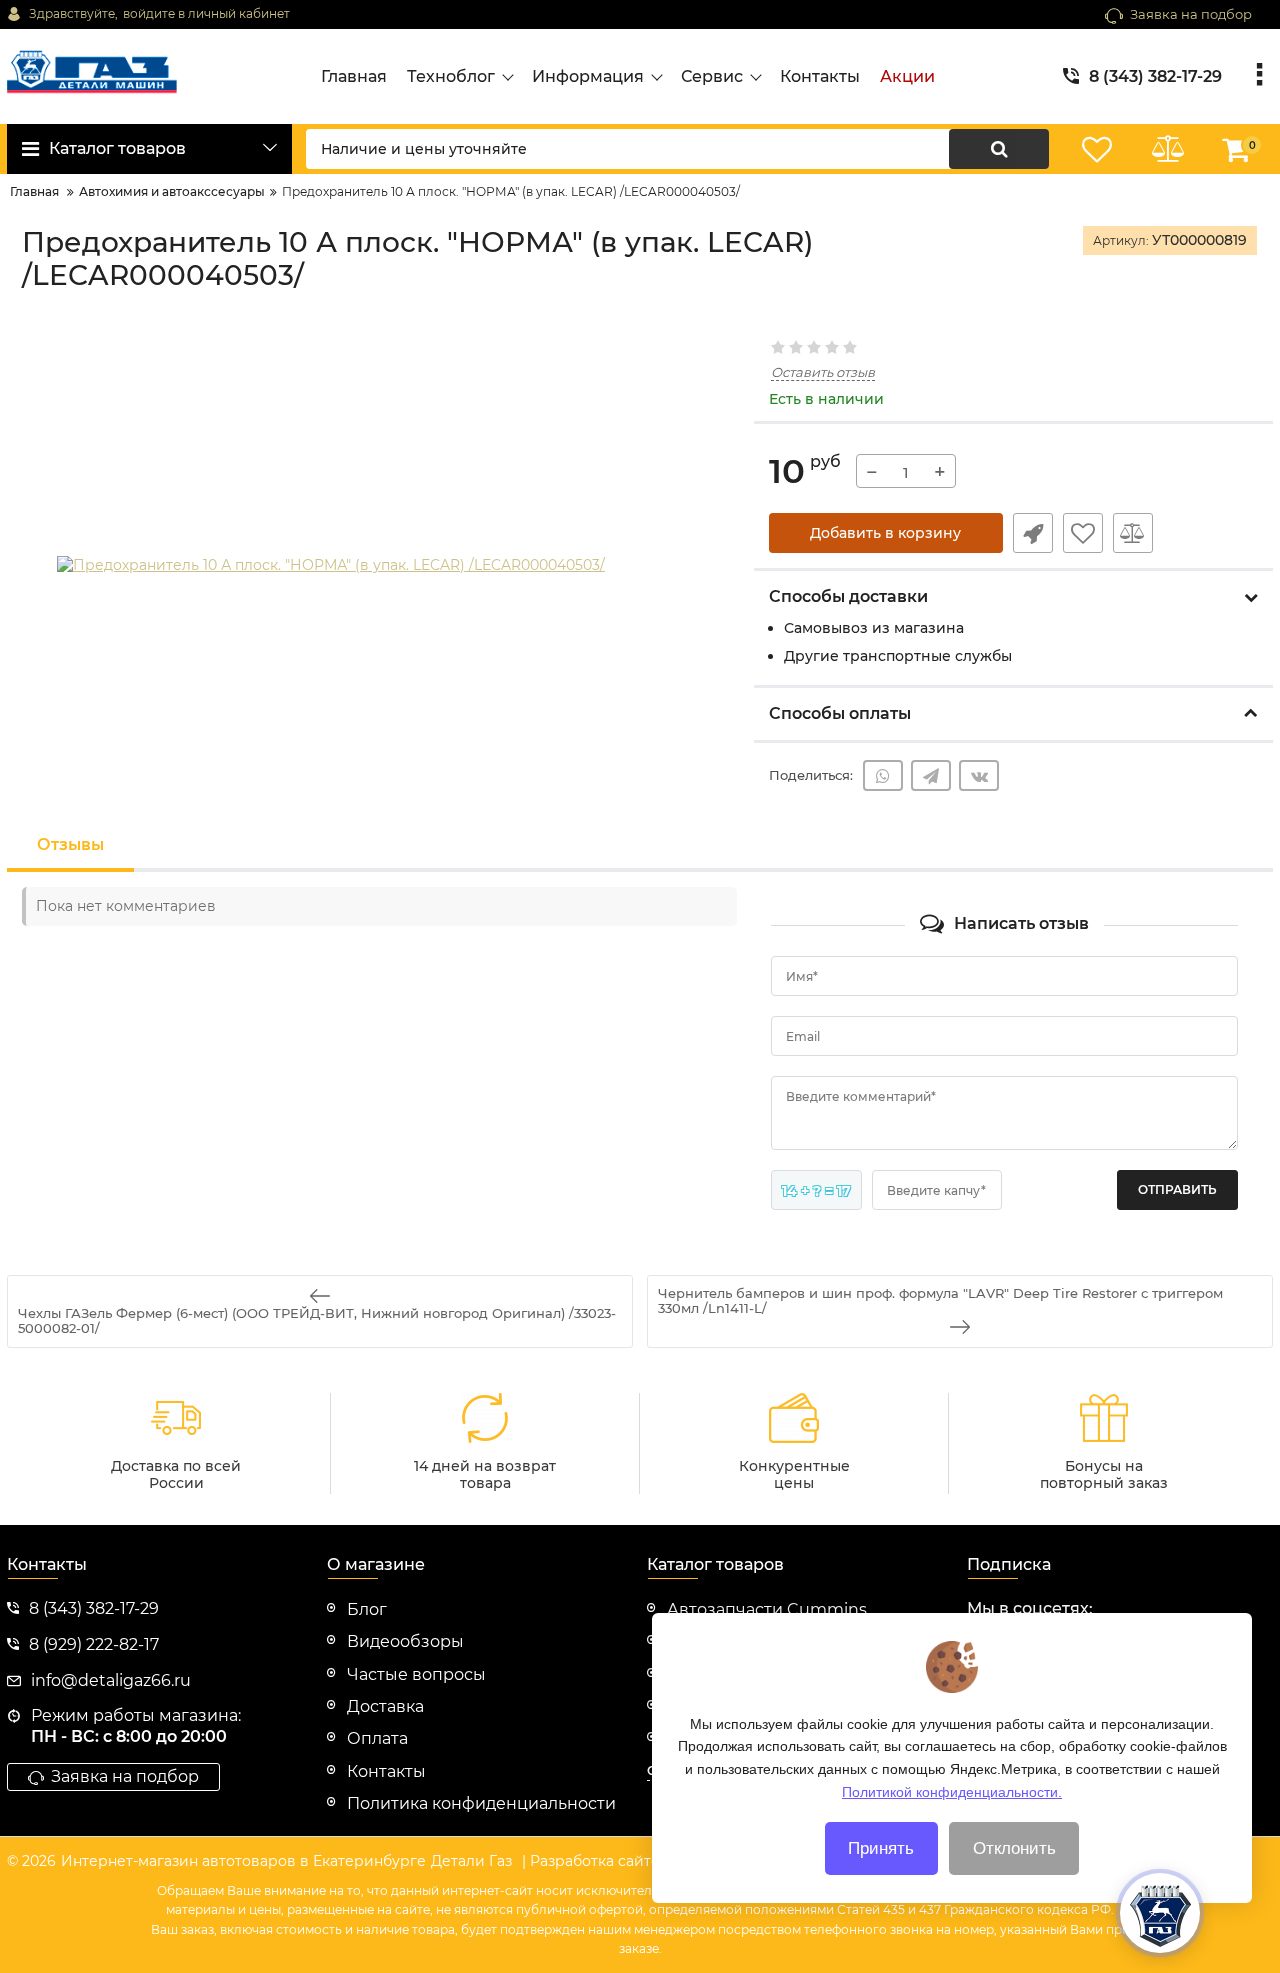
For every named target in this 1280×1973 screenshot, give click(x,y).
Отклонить (1014, 1848)
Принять (881, 1848)
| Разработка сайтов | (599, 1861)
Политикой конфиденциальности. (952, 1791)
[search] (999, 149)
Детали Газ (471, 1861)
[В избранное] (1083, 533)
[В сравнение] (1133, 533)
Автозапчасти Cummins (767, 1609)
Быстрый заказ (1033, 533)
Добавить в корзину (885, 533)
